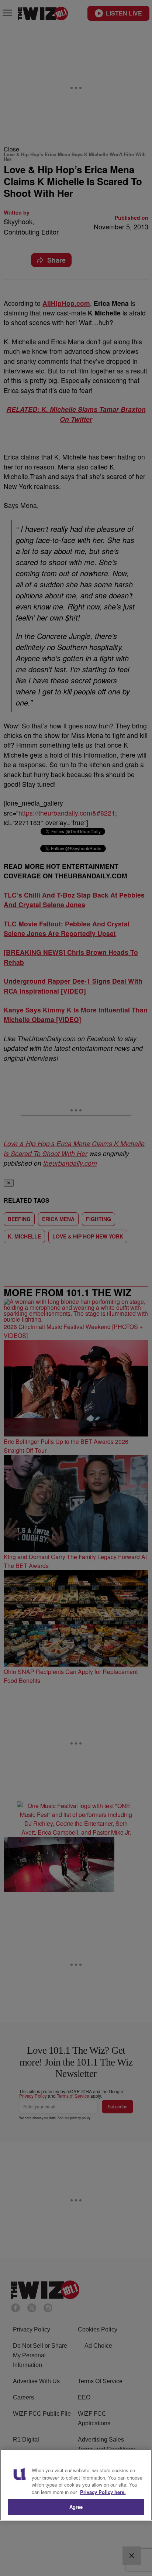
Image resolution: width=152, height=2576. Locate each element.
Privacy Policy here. (103, 2492)
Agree (76, 2507)
